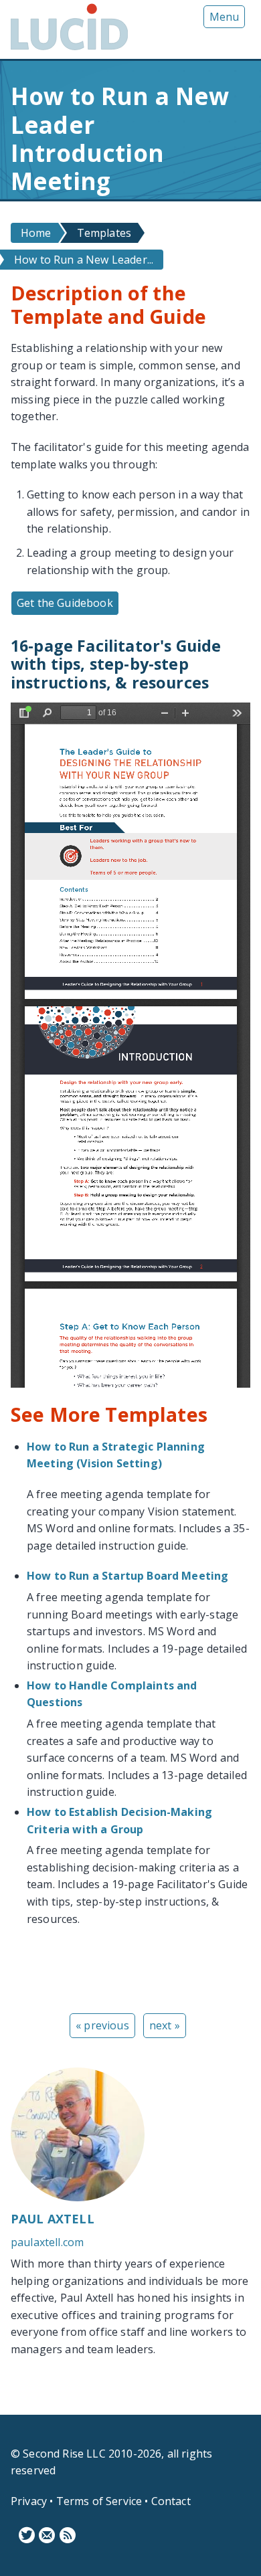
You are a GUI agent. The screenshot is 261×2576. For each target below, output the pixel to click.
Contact (171, 2501)
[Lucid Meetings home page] (69, 50)
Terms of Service (99, 2501)
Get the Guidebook (65, 603)
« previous (102, 2025)
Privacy (29, 2501)
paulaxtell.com (47, 2242)
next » (165, 2025)
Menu (224, 17)
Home (36, 233)
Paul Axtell (53, 2219)
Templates (104, 233)
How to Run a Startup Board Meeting (127, 1576)
